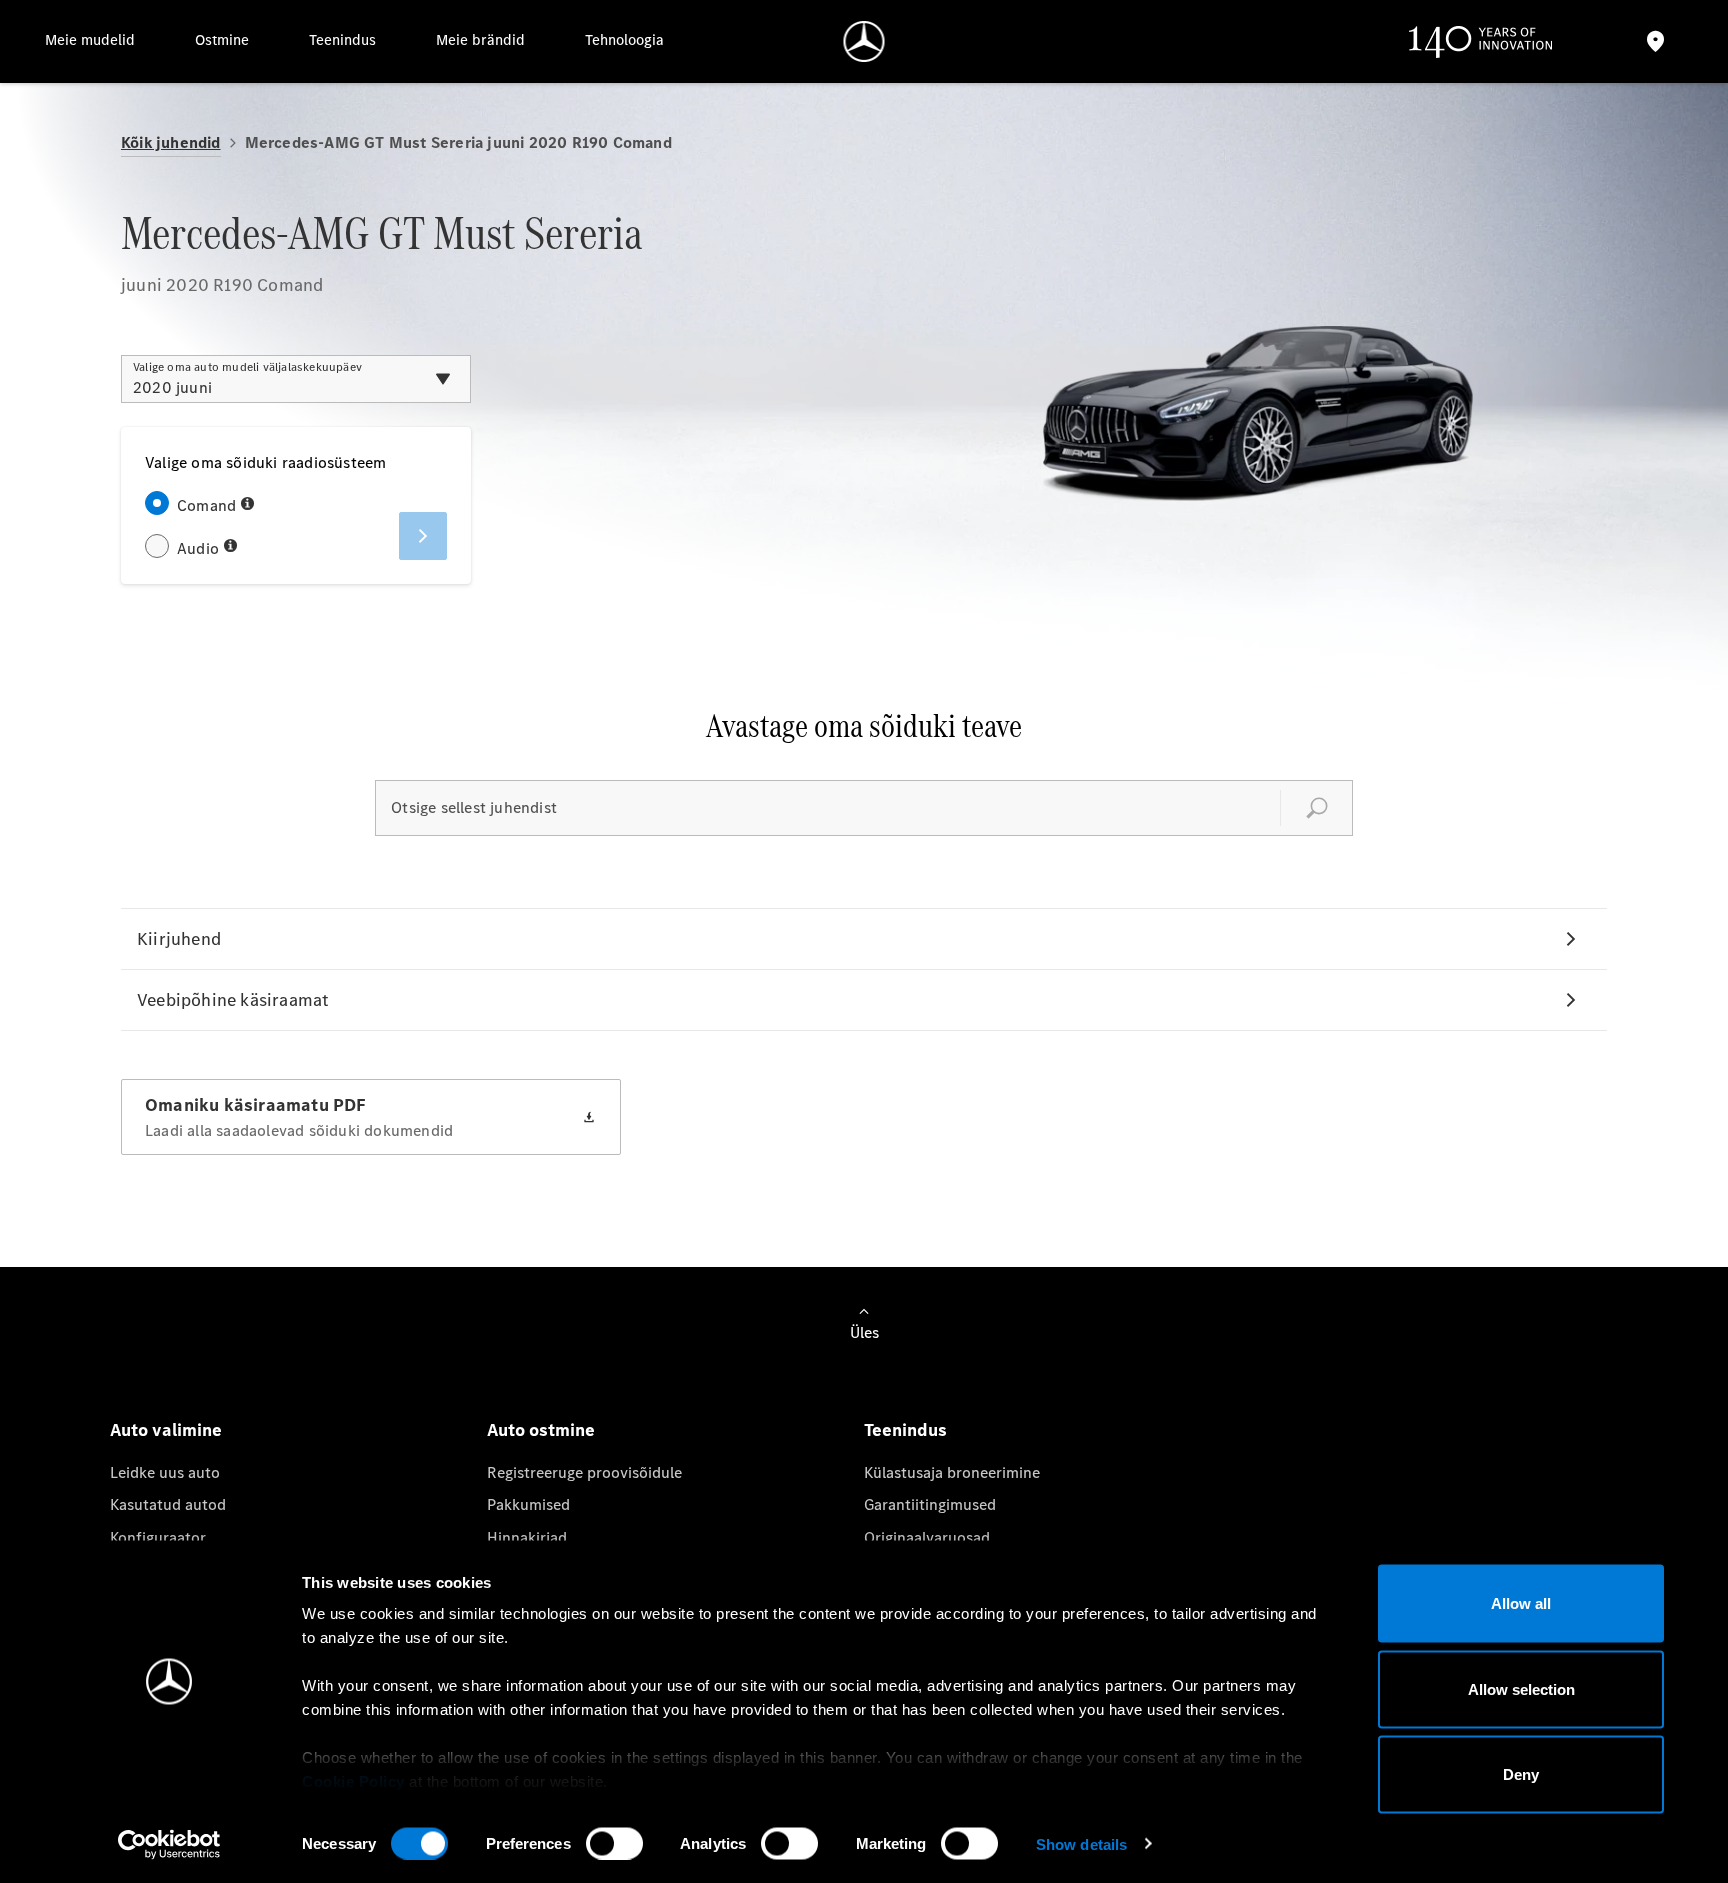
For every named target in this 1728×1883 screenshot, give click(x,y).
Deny (1521, 1774)
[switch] (614, 1843)
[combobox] (296, 379)
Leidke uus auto (165, 1472)
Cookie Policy (353, 1781)
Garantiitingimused (930, 1504)
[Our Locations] (1656, 41)
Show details (1081, 1843)
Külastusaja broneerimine (952, 1472)
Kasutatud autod (168, 1504)
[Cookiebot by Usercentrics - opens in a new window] (169, 1844)
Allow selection (1521, 1688)
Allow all (1521, 1603)
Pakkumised (528, 1504)
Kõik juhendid (171, 142)
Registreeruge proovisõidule (584, 1472)
